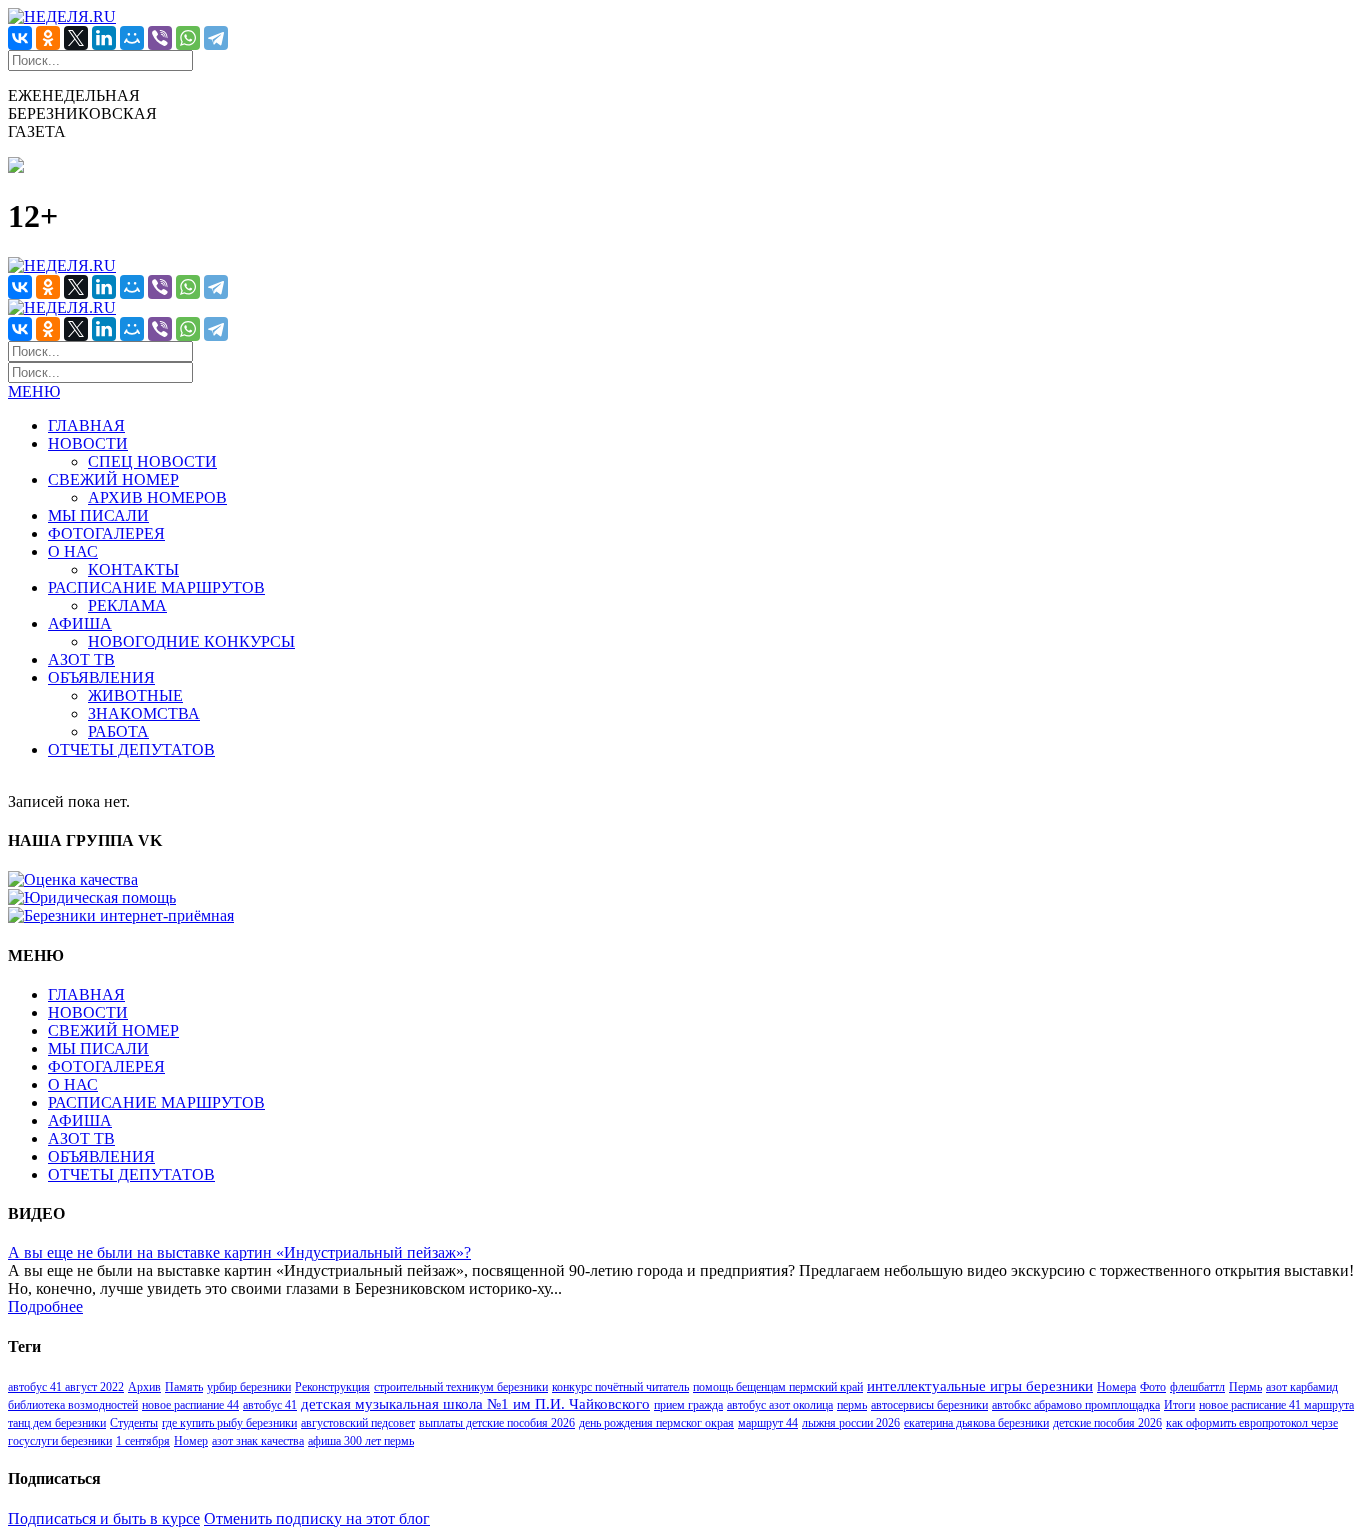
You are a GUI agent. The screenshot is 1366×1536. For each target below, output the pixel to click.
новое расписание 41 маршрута (1276, 1405)
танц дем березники (57, 1423)
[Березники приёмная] (121, 915)
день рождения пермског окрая (656, 1423)
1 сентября (143, 1441)
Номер (191, 1441)
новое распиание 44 (190, 1405)
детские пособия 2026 (1107, 1423)
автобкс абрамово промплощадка (1076, 1405)
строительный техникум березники (461, 1387)
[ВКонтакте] (20, 38)
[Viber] (160, 38)
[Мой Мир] (132, 38)
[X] (76, 38)
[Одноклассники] (48, 38)
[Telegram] (216, 38)
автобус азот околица (780, 1405)
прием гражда (688, 1405)
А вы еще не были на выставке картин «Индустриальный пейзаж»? (239, 1252)
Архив (144, 1387)
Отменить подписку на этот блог (317, 1518)
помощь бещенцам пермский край (778, 1387)
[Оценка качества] (73, 879)
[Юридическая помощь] (92, 897)
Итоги (1179, 1405)
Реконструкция (332, 1387)
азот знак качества (258, 1441)
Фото (1153, 1387)
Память (184, 1387)
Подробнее (45, 1306)
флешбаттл (1197, 1387)
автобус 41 (270, 1405)
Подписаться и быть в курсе (104, 1518)
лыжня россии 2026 (851, 1423)
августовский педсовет (358, 1423)
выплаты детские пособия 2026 (497, 1423)
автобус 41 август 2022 (66, 1387)
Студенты (134, 1423)
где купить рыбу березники (229, 1423)
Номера (1116, 1387)
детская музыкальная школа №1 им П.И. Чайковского (475, 1404)
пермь (852, 1405)
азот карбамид (1302, 1387)
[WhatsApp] (188, 38)
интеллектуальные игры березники (980, 1386)
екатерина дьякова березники (976, 1423)
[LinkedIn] (104, 38)
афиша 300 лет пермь (361, 1441)
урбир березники (249, 1387)
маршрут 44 (768, 1423)
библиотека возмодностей (73, 1405)
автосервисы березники (929, 1405)
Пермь (1245, 1387)
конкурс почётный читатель (620, 1387)
